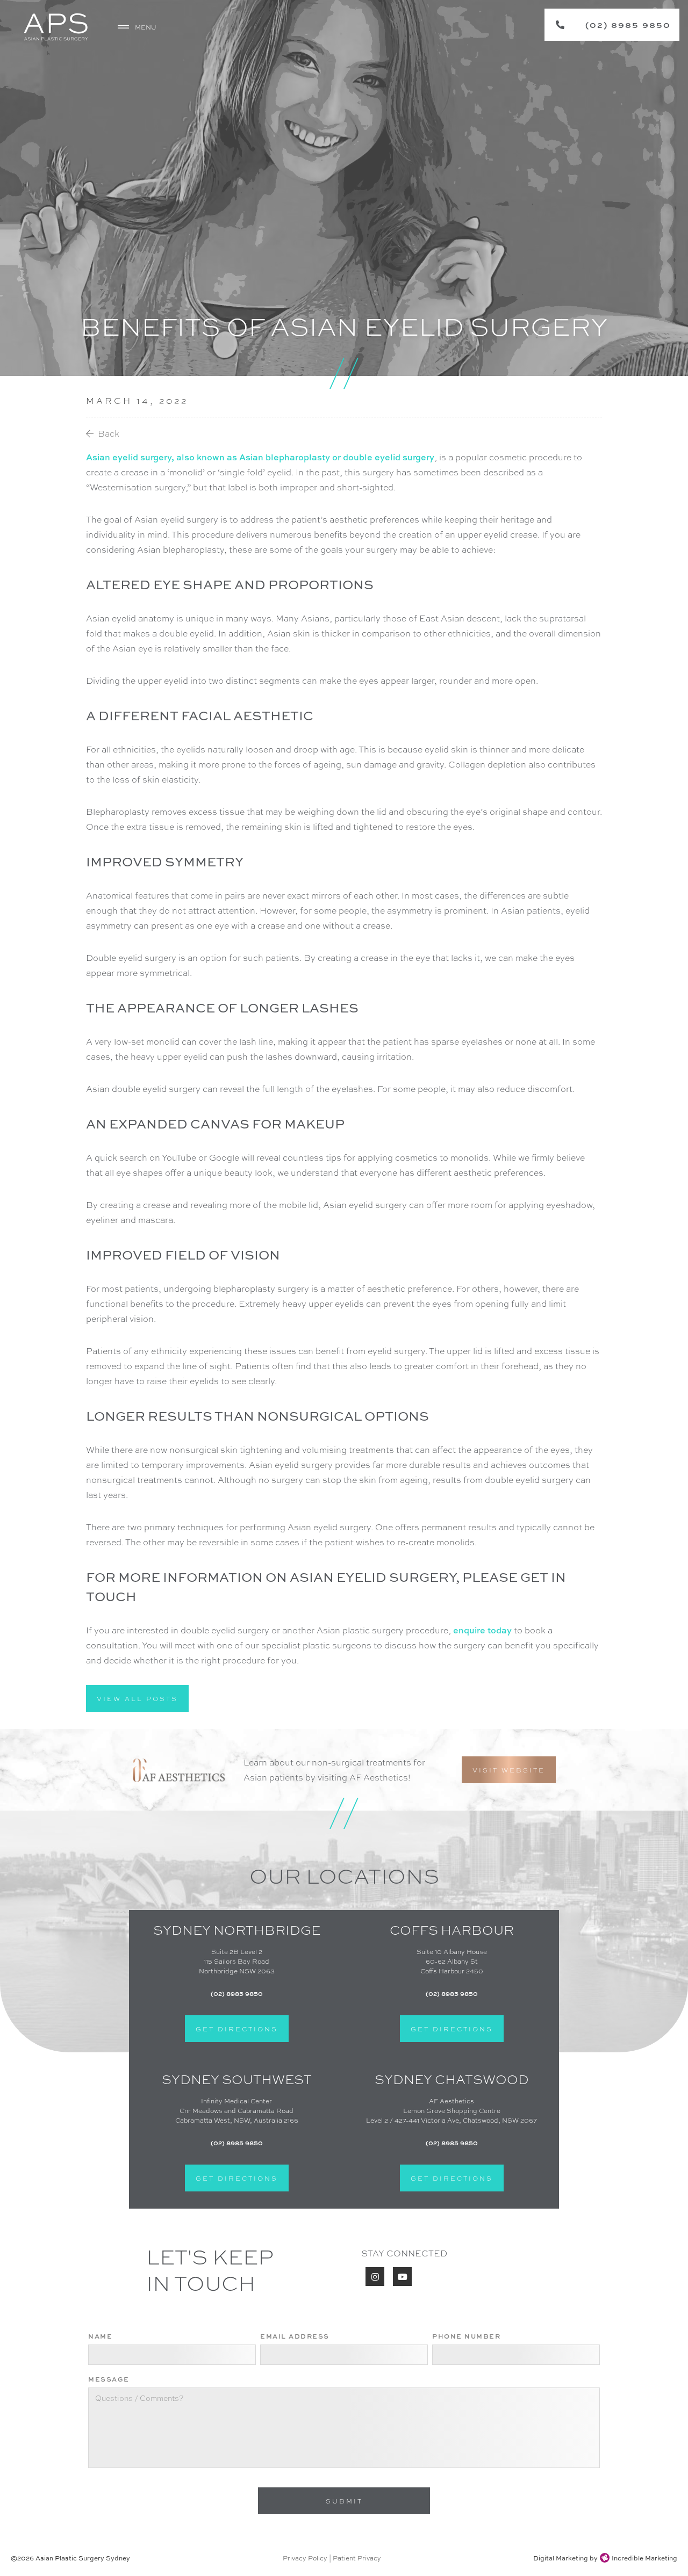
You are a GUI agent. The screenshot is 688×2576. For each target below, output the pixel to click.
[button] (138, 27)
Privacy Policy (305, 2558)
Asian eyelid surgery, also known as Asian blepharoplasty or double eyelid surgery (260, 457)
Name (100, 2336)
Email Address (295, 2336)
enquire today (482, 1630)
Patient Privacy (357, 2558)
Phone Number (466, 2336)
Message (109, 2379)
